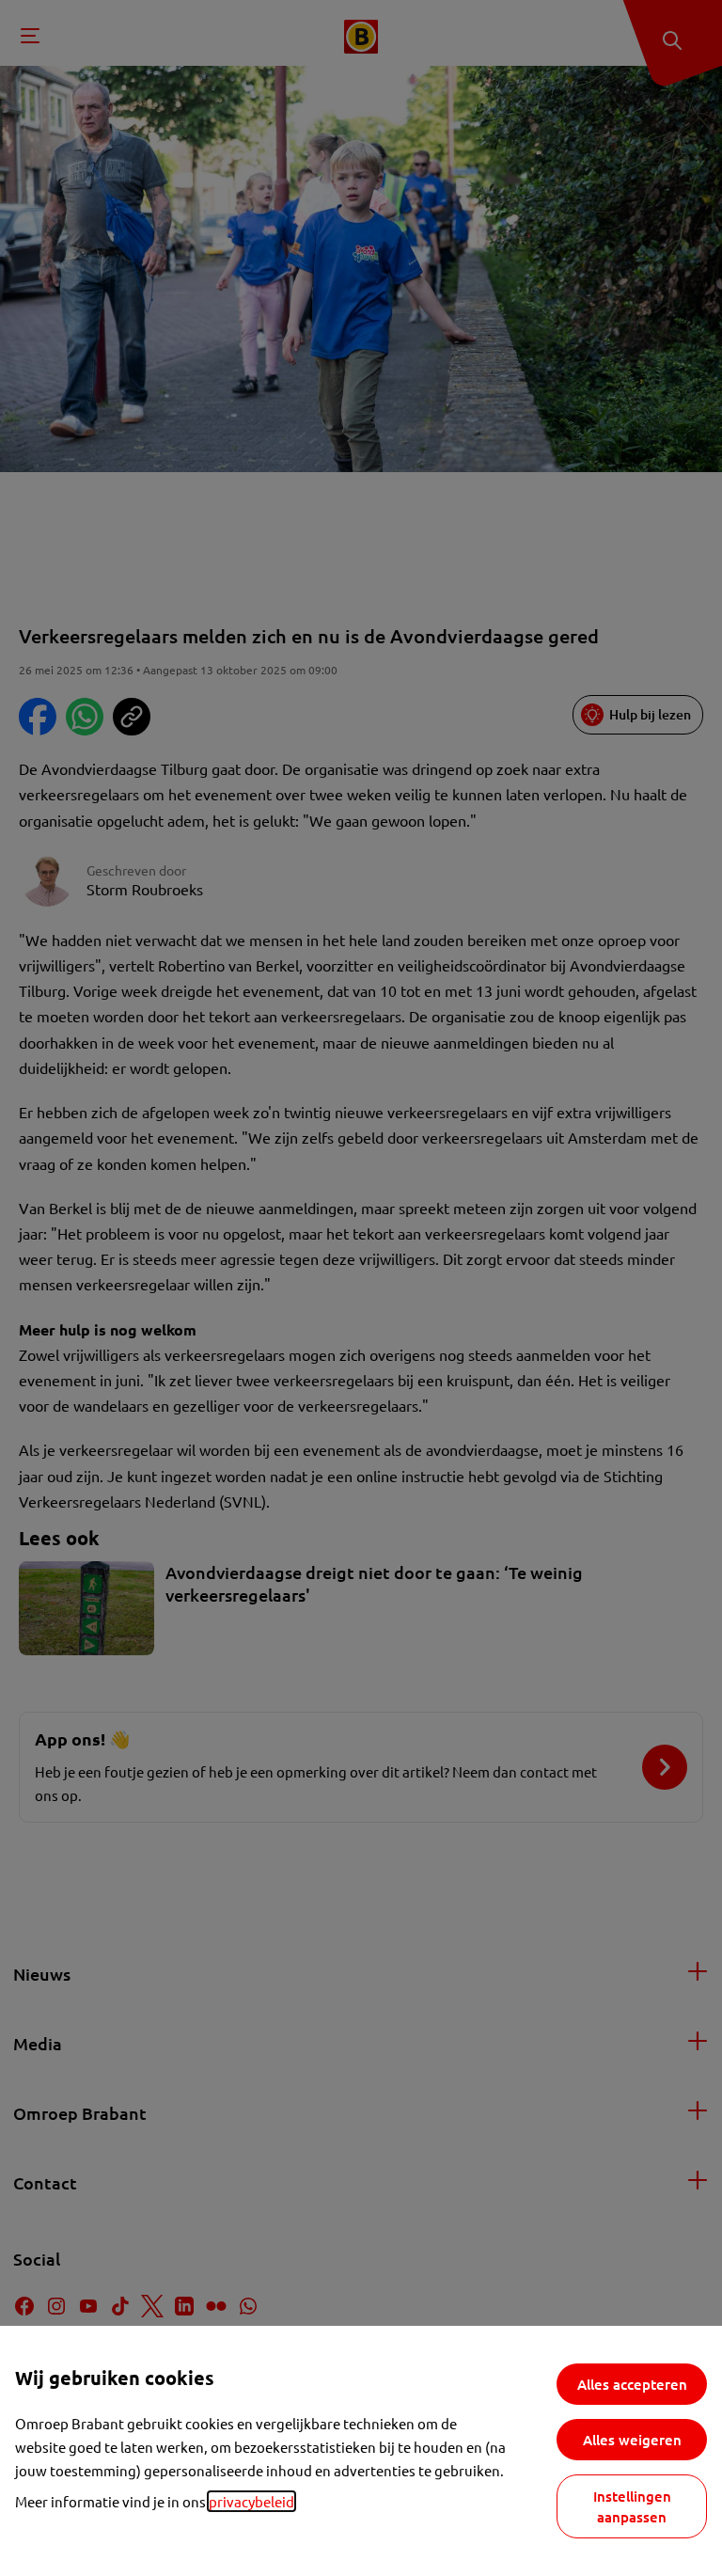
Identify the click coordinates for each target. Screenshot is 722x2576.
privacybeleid (251, 2501)
